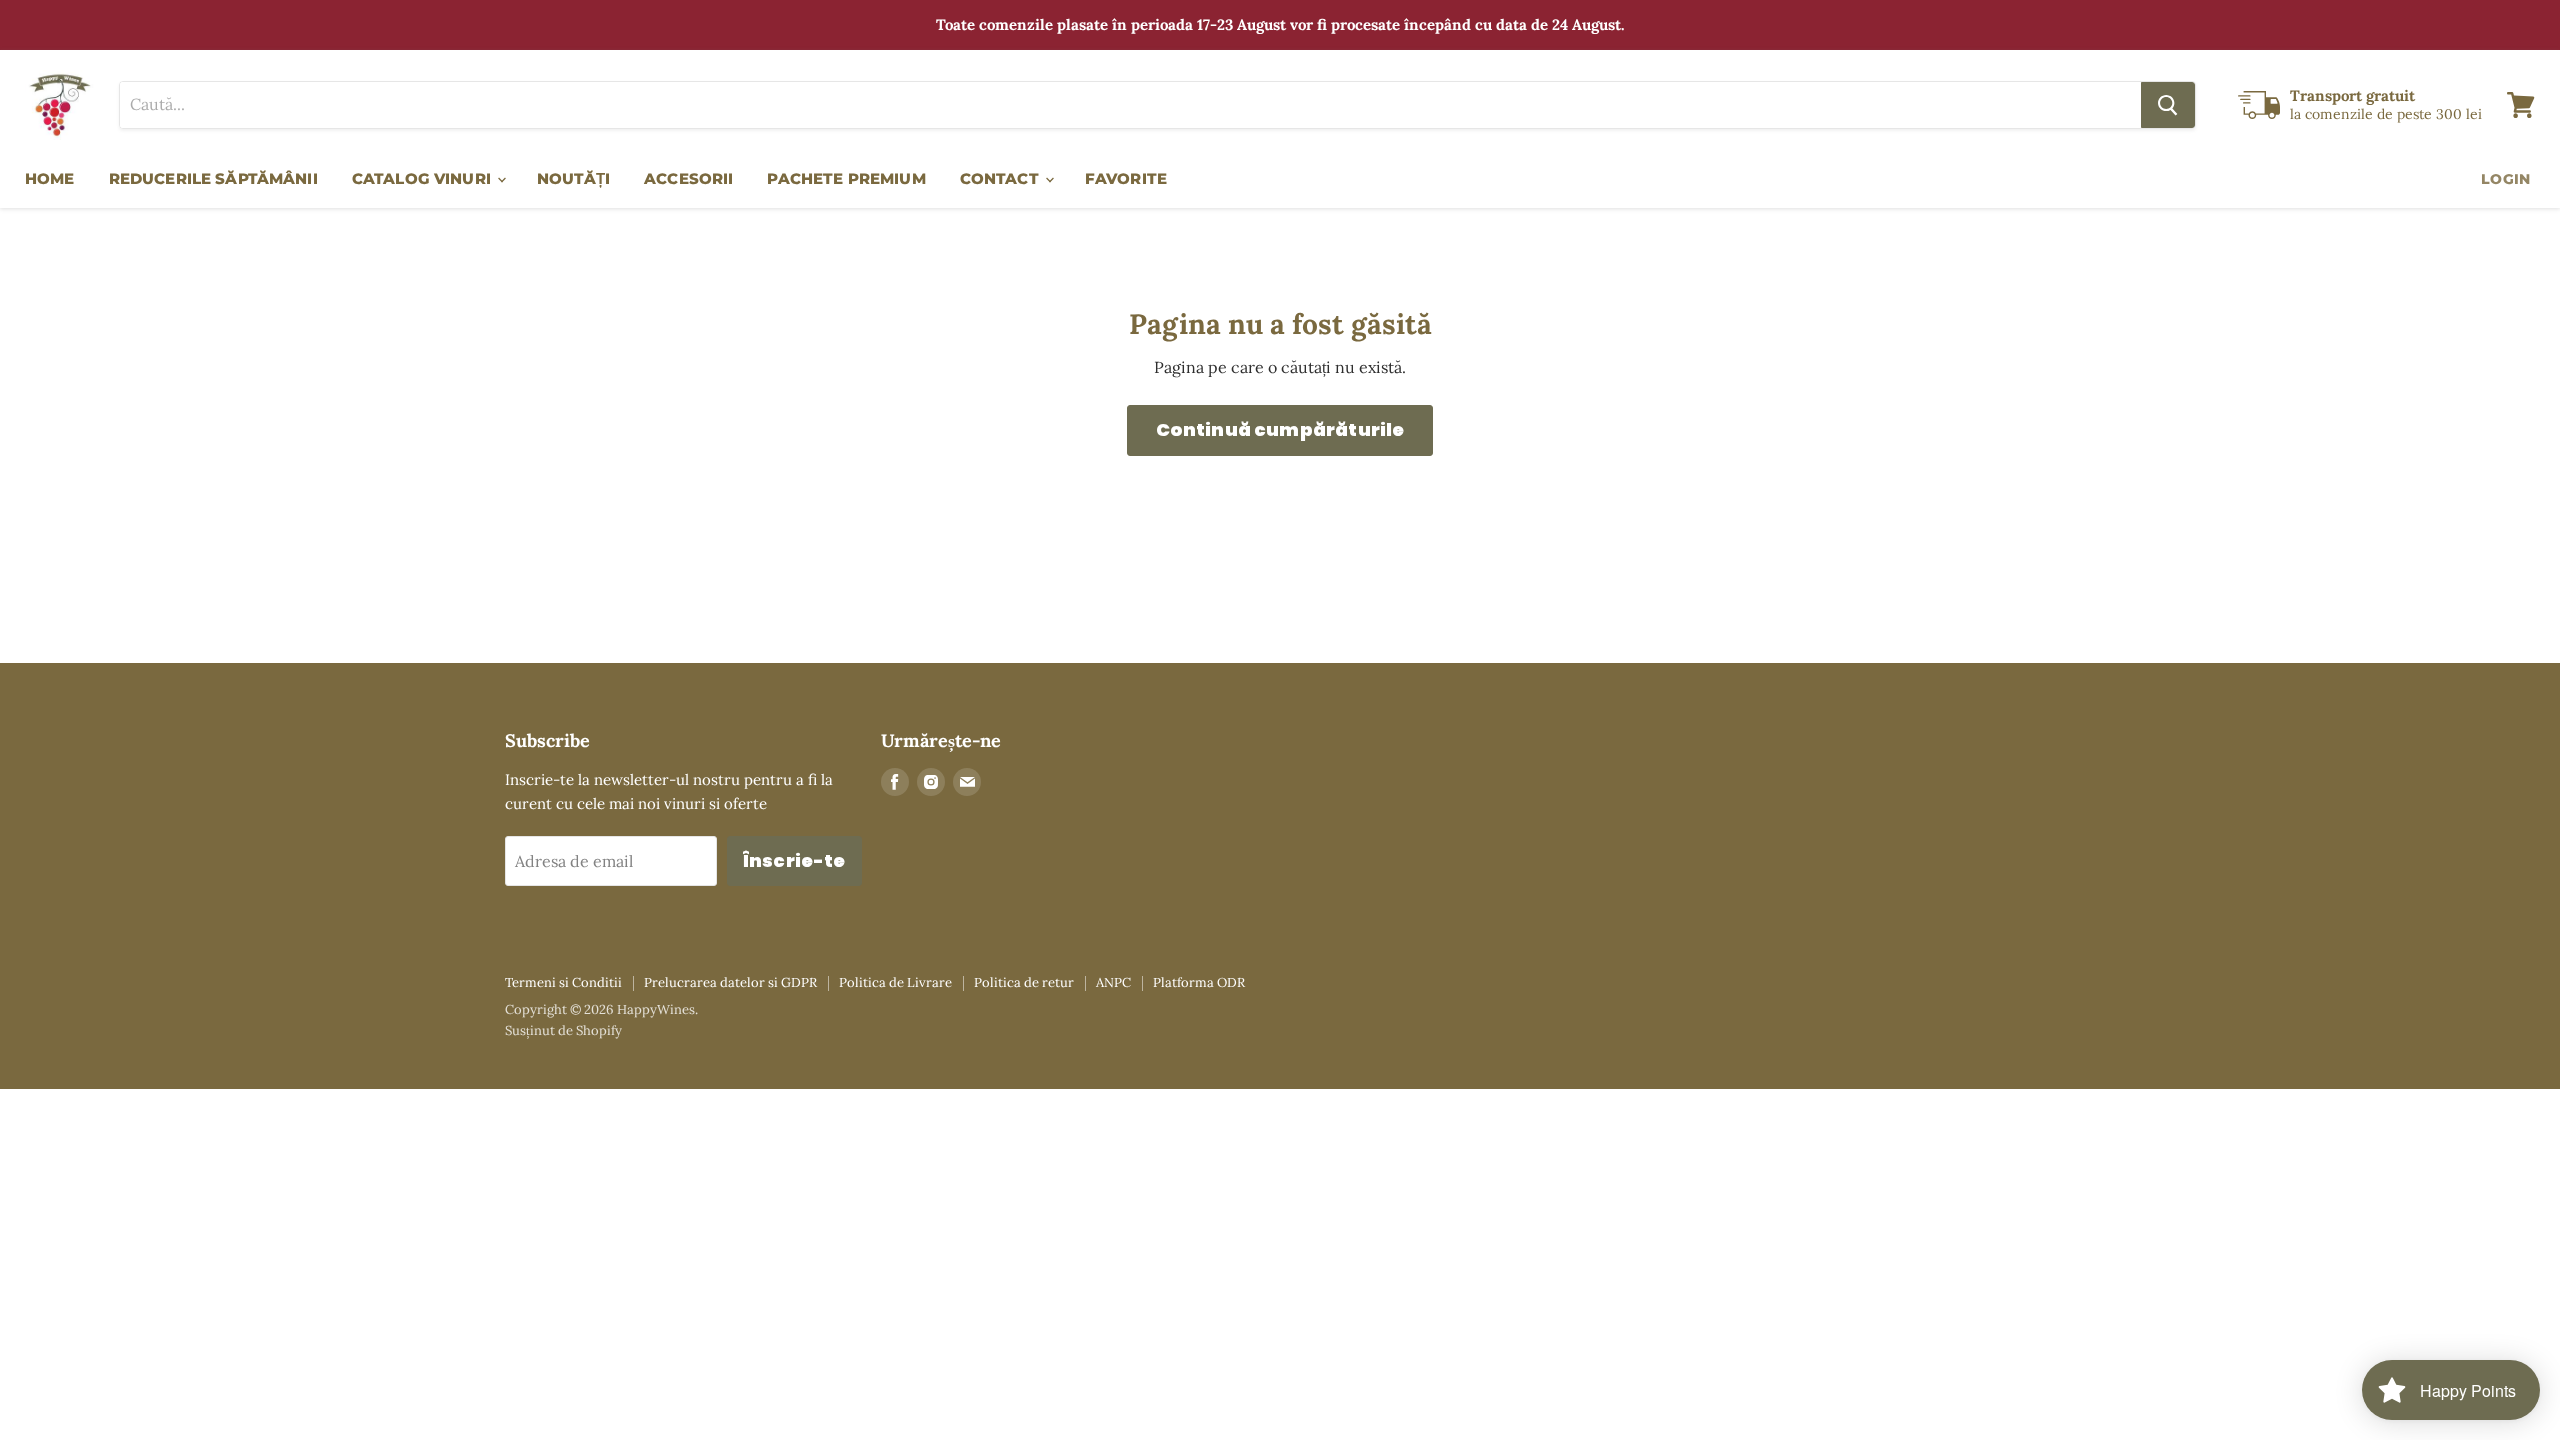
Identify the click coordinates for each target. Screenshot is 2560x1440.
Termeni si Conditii (563, 982)
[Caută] (2168, 105)
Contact (1001, 178)
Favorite (1126, 178)
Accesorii (688, 178)
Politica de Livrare (895, 982)
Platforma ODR (1199, 982)
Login (2505, 179)
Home (50, 178)
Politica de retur (1024, 982)
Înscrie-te (794, 860)
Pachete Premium (846, 178)
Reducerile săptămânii (213, 178)
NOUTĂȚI (573, 178)
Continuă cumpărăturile (1280, 429)
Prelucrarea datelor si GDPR (730, 982)
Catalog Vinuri (423, 178)
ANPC (1113, 982)
